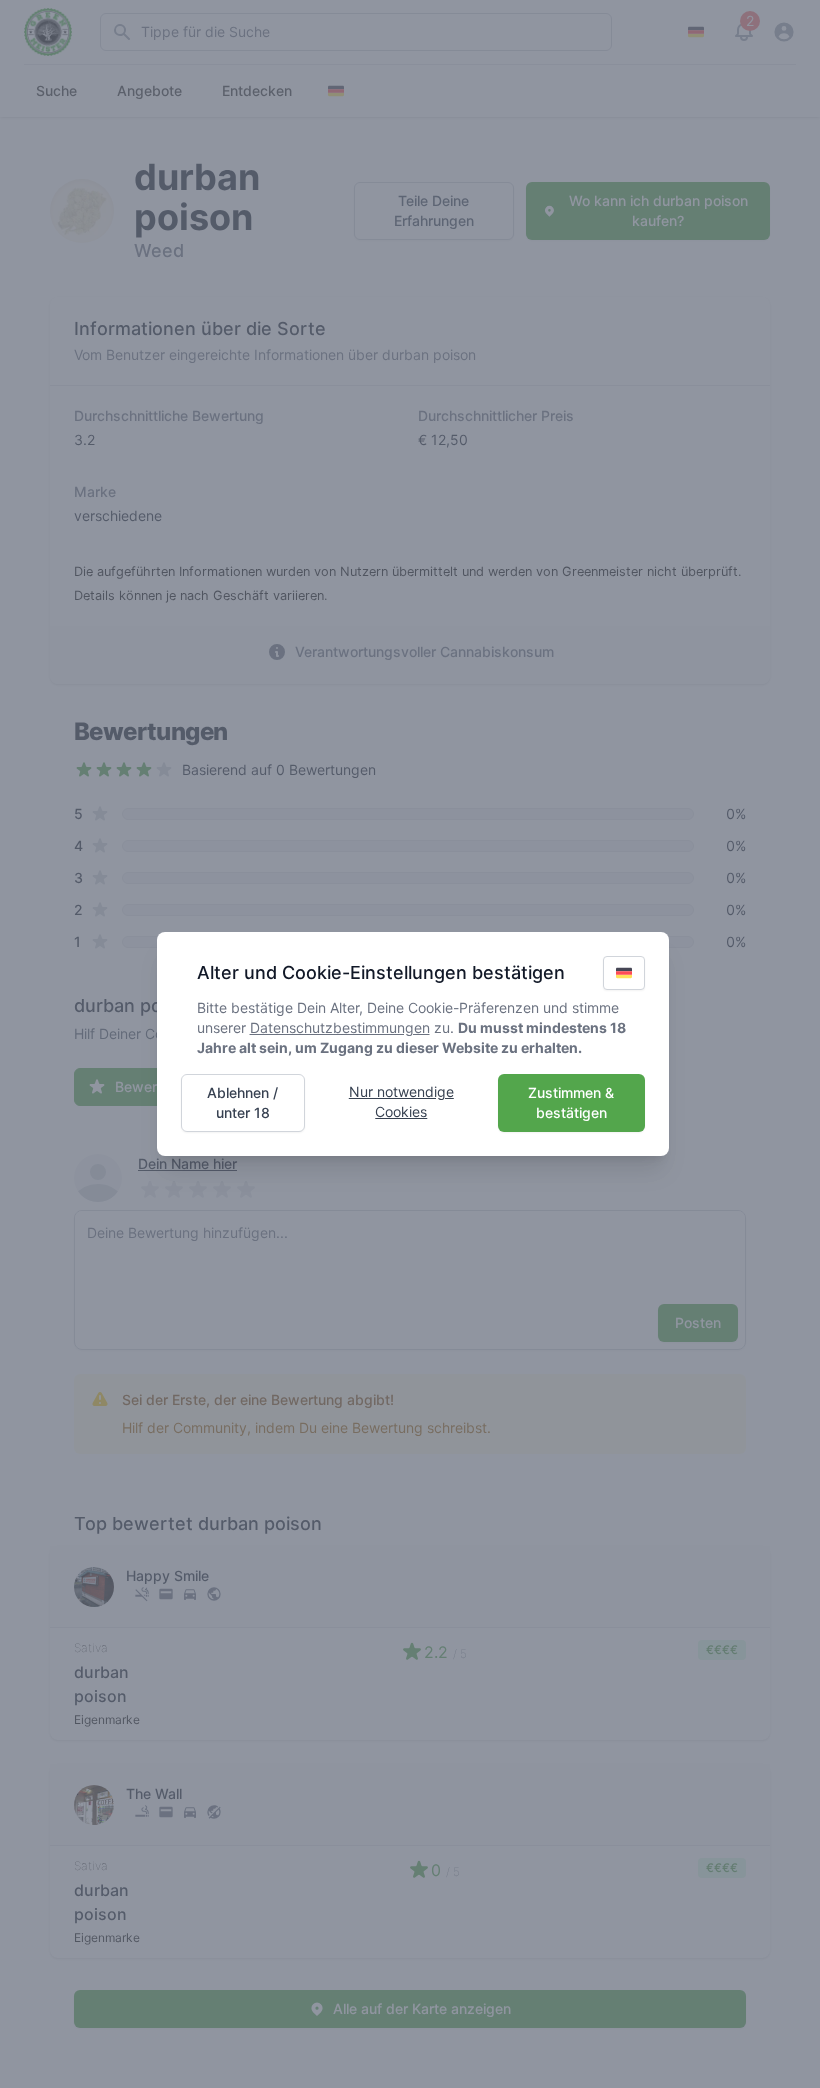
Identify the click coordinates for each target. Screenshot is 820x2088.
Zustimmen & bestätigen (571, 1102)
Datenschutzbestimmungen (340, 1027)
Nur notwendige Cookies (401, 1101)
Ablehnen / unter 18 (242, 1102)
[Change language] (624, 973)
